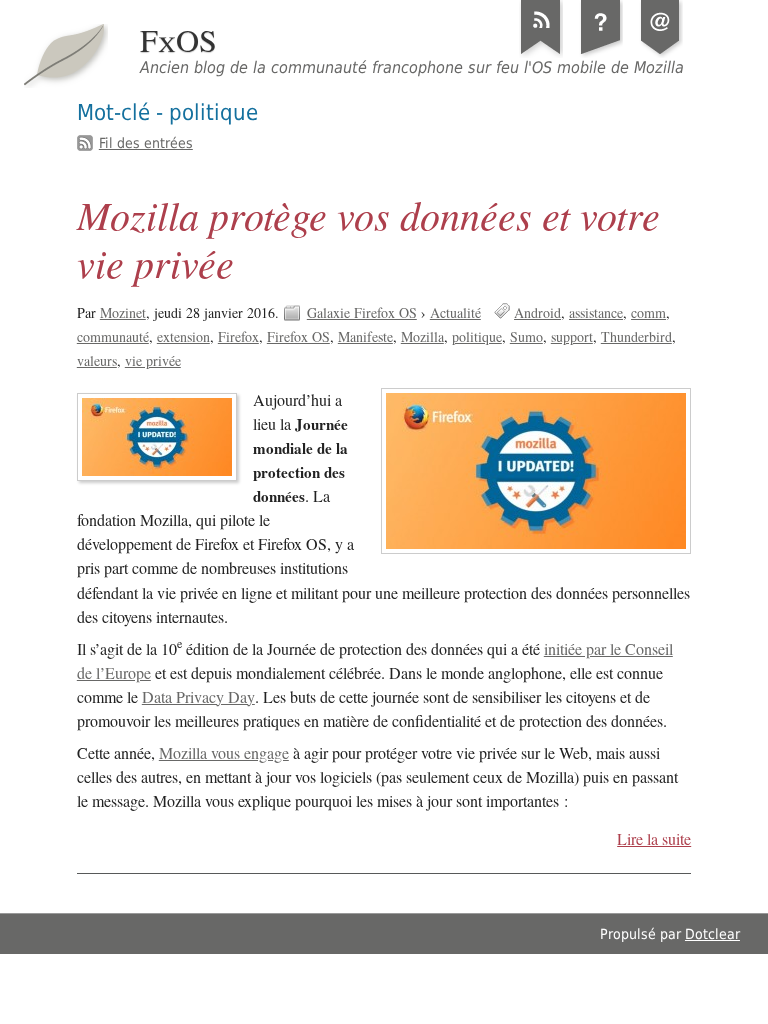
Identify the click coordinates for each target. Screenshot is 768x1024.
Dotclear (712, 934)
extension (183, 336)
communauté (113, 336)
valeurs (97, 360)
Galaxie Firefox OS (362, 312)
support (572, 336)
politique (477, 336)
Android (537, 312)
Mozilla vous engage (224, 753)
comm (648, 312)
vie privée (153, 360)
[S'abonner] (541, 54)
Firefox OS (298, 336)
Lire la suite (654, 839)
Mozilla (422, 336)
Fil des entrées (146, 143)
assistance (596, 312)
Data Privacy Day (198, 697)
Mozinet (123, 312)
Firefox (238, 336)
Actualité (455, 312)
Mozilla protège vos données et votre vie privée (368, 238)
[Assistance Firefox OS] (601, 54)
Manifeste (365, 336)
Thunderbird (636, 336)
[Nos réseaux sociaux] (661, 54)
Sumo (526, 336)
